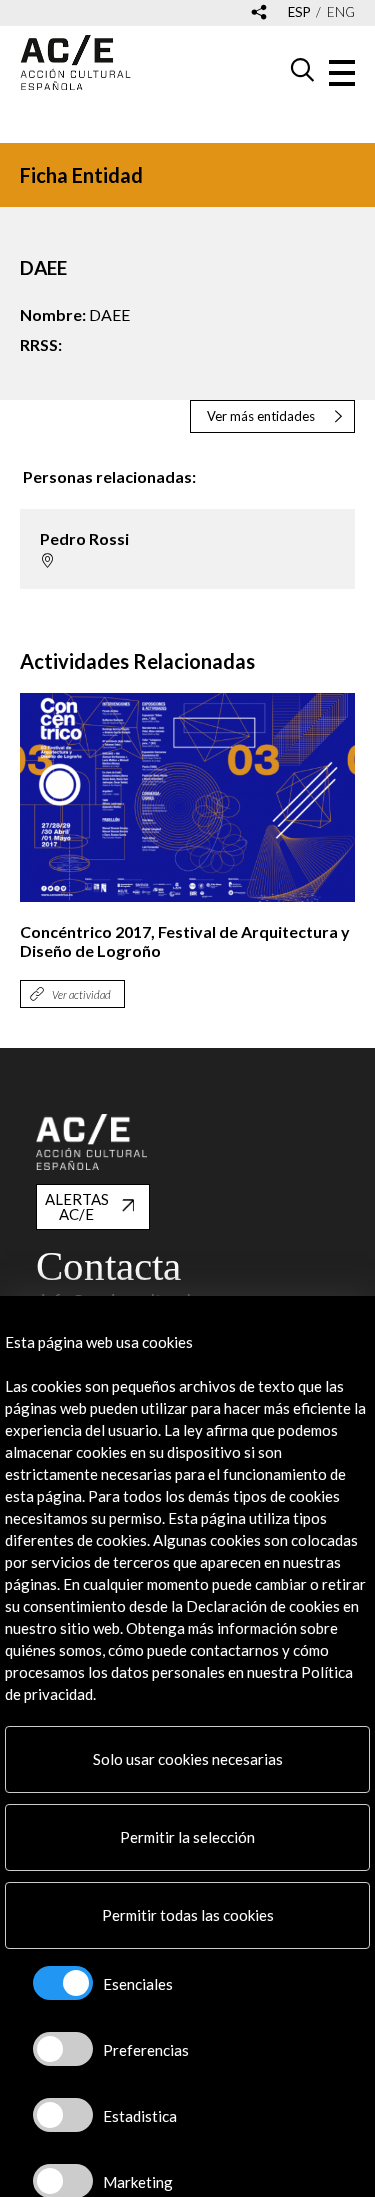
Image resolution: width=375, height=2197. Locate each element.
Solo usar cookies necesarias (188, 1759)
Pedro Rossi (84, 538)
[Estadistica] (63, 2115)
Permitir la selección (187, 1837)
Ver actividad (81, 994)
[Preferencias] (63, 2049)
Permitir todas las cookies (188, 1915)
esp (299, 12)
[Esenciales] (63, 1983)
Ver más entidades (261, 416)
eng (341, 12)
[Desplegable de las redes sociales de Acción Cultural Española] (259, 13)
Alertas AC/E (77, 1206)
